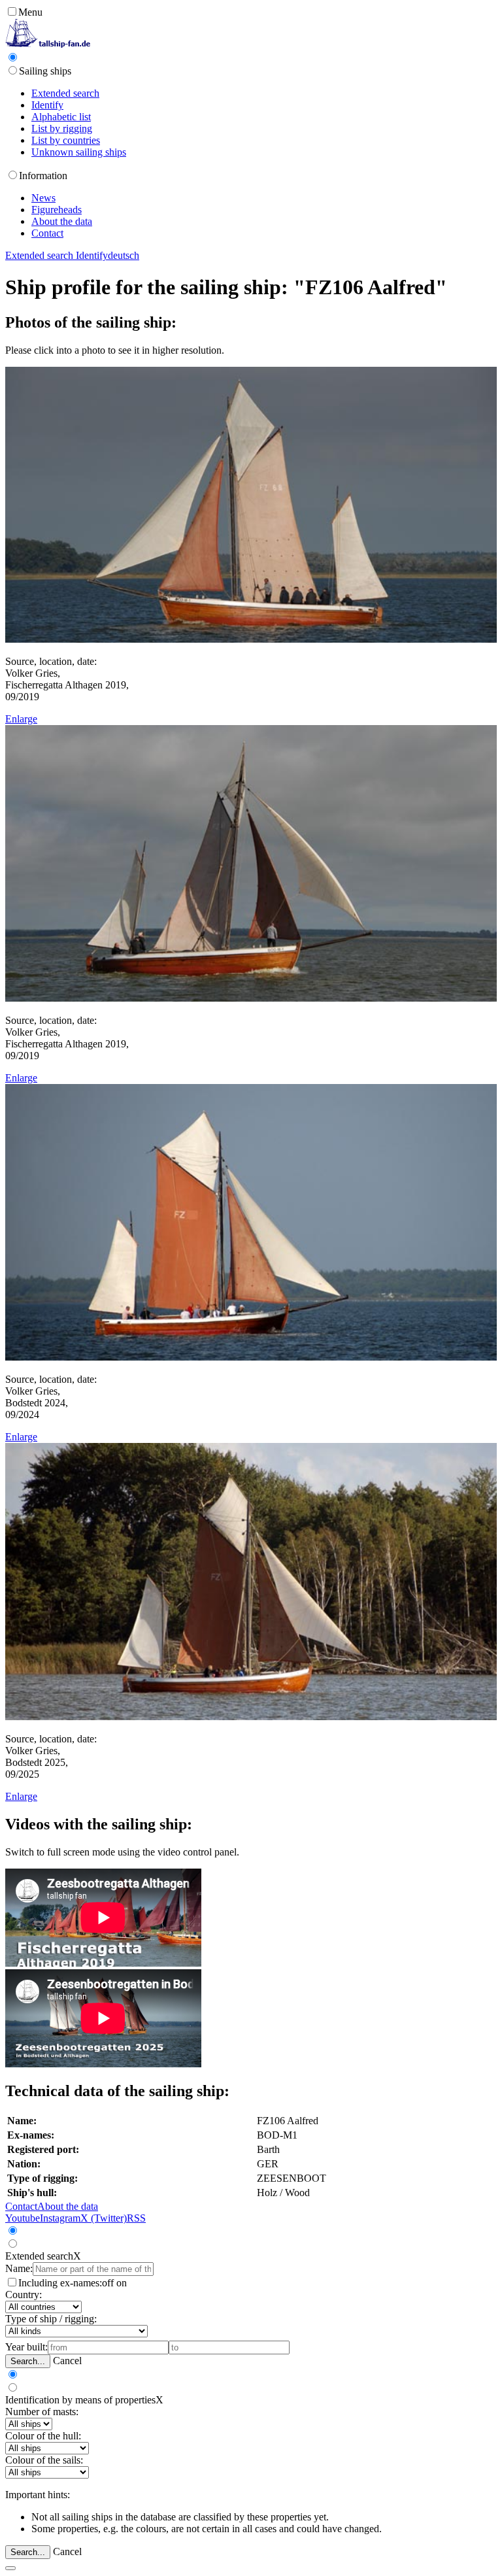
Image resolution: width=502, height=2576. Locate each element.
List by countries (66, 140)
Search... (28, 2361)
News (43, 198)
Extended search (65, 93)
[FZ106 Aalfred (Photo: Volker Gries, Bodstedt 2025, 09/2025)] (251, 1717)
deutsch (124, 255)
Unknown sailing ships (79, 152)
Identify (47, 105)
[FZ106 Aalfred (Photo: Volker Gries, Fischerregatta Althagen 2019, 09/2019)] (251, 639)
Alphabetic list (61, 117)
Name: (19, 2268)
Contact (47, 233)
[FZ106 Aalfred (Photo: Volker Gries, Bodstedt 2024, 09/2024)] (251, 1357)
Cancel (67, 2361)
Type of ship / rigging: (51, 2319)
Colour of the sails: (44, 2460)
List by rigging (62, 128)
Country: (24, 2295)
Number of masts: (42, 2412)
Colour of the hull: (43, 2436)
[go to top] (10, 2568)
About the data (62, 221)
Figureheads (57, 210)
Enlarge (21, 719)
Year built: (26, 2347)
